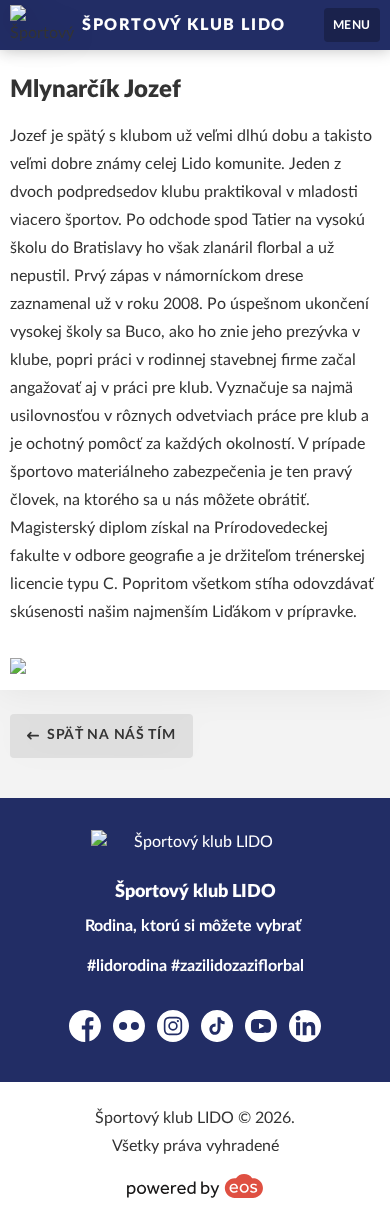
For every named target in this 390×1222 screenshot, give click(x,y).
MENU (352, 25)
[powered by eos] (195, 1186)
